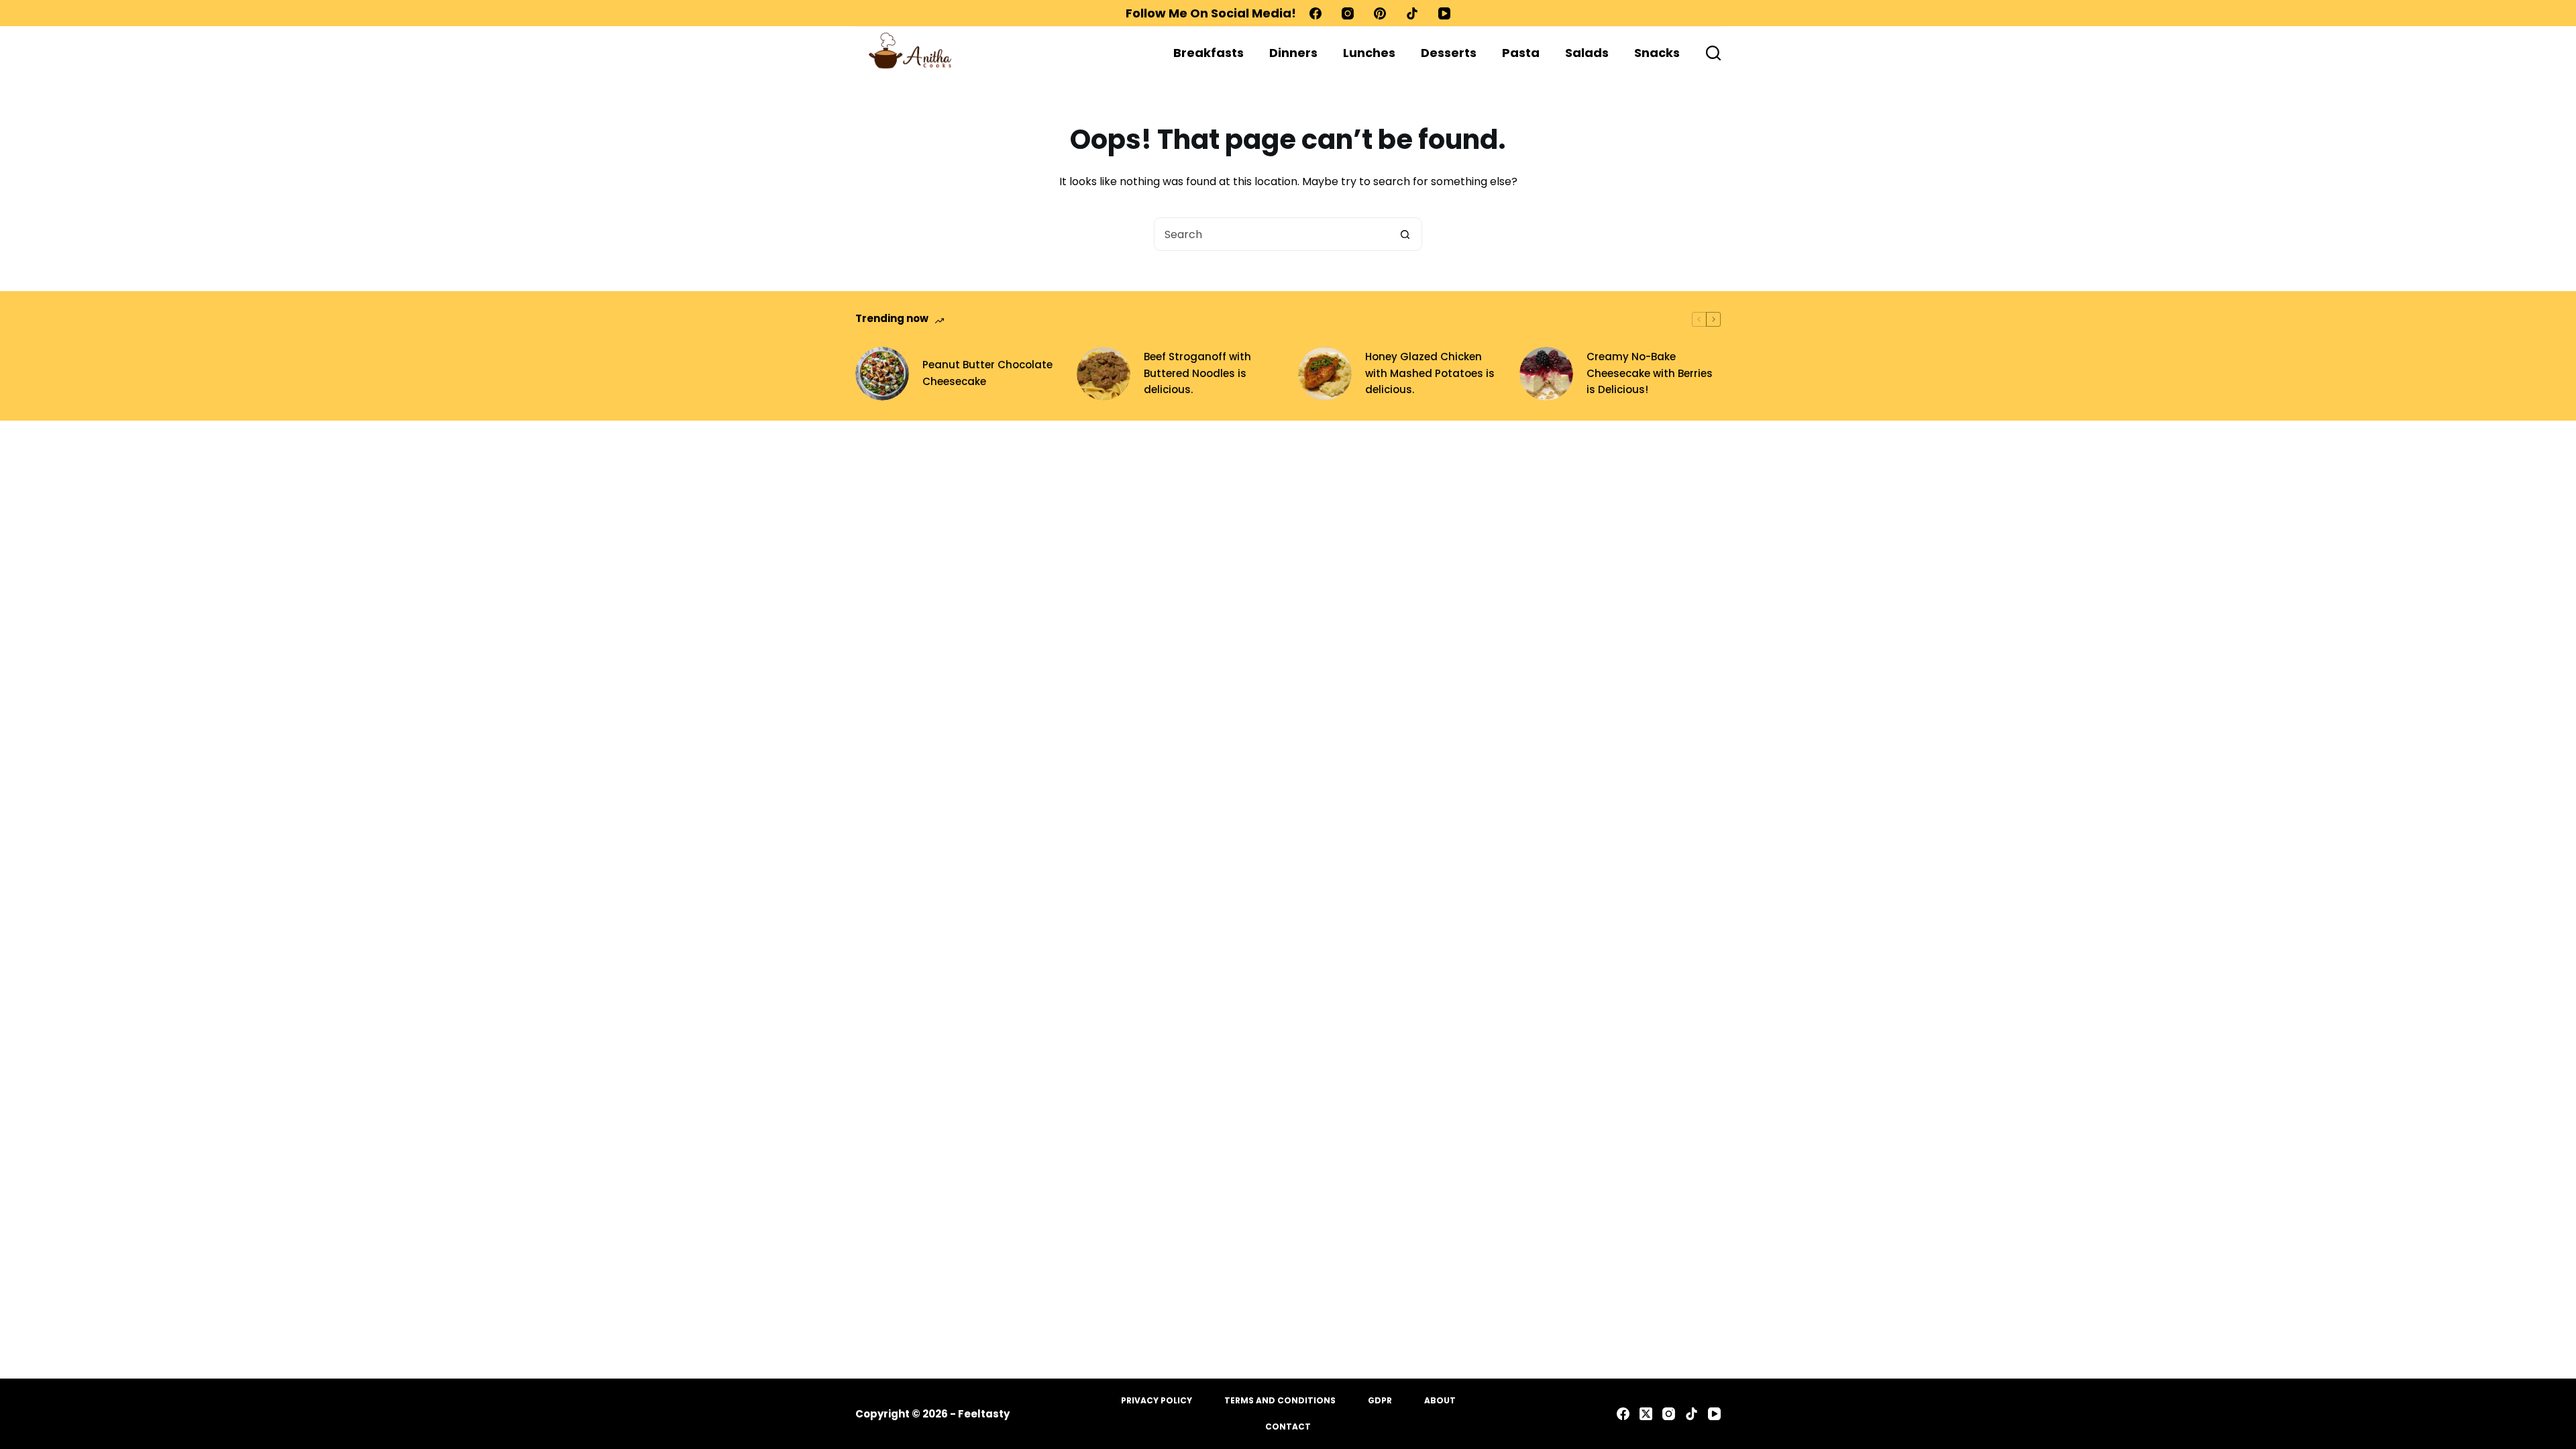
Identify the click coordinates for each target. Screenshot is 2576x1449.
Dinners (1293, 53)
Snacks (1657, 53)
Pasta (1521, 53)
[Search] (1713, 53)
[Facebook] (1316, 13)
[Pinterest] (1380, 13)
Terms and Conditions (1280, 1401)
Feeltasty (984, 1414)
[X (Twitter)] (1646, 1414)
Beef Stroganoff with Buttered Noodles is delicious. (1197, 373)
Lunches (1369, 53)
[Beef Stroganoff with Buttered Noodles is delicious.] (1104, 374)
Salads (1587, 53)
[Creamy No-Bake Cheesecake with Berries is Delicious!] (1546, 374)
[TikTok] (1412, 13)
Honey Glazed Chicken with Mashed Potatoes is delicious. (1430, 373)
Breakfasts (1209, 53)
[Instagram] (1348, 13)
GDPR (1380, 1401)
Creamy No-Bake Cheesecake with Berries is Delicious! (1650, 373)
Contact (1288, 1427)
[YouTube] (1444, 13)
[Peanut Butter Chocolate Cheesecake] (882, 374)
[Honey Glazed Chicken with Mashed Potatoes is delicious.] (1325, 374)
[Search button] (1405, 234)
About (1440, 1401)
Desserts (1449, 53)
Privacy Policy (1157, 1401)
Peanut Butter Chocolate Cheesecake (987, 373)
